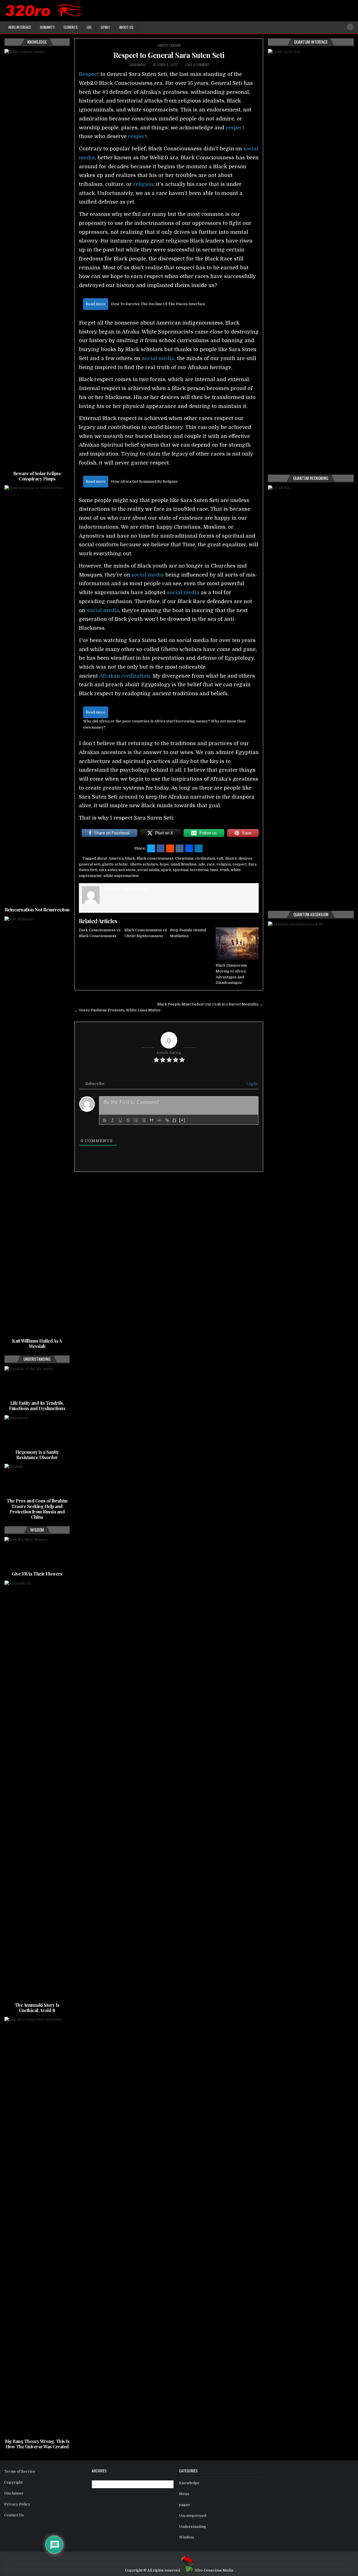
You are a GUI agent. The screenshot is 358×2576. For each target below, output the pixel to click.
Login (251, 1084)
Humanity (47, 27)
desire (231, 858)
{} (175, 1120)
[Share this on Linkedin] (199, 848)
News (184, 2494)
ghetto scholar (115, 864)
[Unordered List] (144, 1120)
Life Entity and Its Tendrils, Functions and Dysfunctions (37, 1406)
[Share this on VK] (180, 848)
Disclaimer (14, 2493)
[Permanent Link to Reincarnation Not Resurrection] (37, 695)
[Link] (167, 1120)
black (130, 858)
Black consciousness (155, 858)
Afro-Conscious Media (214, 2570)
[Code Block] (159, 1120)
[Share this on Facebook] (161, 848)
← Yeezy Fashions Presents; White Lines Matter (118, 1010)
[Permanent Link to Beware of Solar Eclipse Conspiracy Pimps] (37, 259)
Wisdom (186, 2537)
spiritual (181, 870)
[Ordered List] (136, 1120)
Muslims (189, 864)
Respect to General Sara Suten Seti (169, 55)
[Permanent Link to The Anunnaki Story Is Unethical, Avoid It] (37, 1791)
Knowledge (189, 2483)
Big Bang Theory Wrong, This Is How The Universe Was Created (37, 2444)
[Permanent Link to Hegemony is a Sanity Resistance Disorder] (37, 1431)
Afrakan (110, 676)
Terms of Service (20, 2471)
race (211, 864)
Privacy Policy (17, 2504)
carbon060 (137, 65)
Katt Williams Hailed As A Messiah (37, 1343)
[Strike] (128, 1120)
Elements (71, 27)
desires (245, 858)
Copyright (13, 2482)
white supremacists (121, 876)
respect (235, 128)
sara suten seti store (117, 870)
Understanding (169, 45)
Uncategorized (193, 2516)
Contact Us (14, 2515)
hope (164, 864)
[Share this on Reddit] (170, 848)
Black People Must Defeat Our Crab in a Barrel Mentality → (210, 1004)
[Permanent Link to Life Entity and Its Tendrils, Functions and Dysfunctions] (37, 1382)
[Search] (350, 27)
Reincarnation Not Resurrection (37, 910)
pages (184, 2505)
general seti (90, 864)
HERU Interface (20, 27)
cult (220, 858)
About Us (126, 27)
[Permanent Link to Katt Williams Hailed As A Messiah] (37, 1126)
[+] (182, 1120)
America (116, 858)
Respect (89, 74)
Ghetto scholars (144, 864)
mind (175, 864)
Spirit (105, 27)
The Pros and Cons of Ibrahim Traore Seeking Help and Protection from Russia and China (37, 1509)
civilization (136, 676)
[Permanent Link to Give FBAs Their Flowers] (37, 1553)
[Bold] (105, 1120)
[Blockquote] (152, 1120)
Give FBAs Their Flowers (37, 1574)
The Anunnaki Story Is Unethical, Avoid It (37, 2008)
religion (143, 184)
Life (89, 27)
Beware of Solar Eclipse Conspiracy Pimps (37, 476)
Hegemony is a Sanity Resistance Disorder (37, 1455)
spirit (166, 870)
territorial (199, 870)
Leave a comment (197, 65)
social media (158, 358)
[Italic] (112, 1120)
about (102, 858)
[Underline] (120, 1120)
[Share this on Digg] (189, 848)
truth (224, 870)
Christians (184, 858)
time (214, 870)
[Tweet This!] (151, 848)
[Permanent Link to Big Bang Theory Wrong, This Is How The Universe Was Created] (37, 2227)
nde (202, 864)
